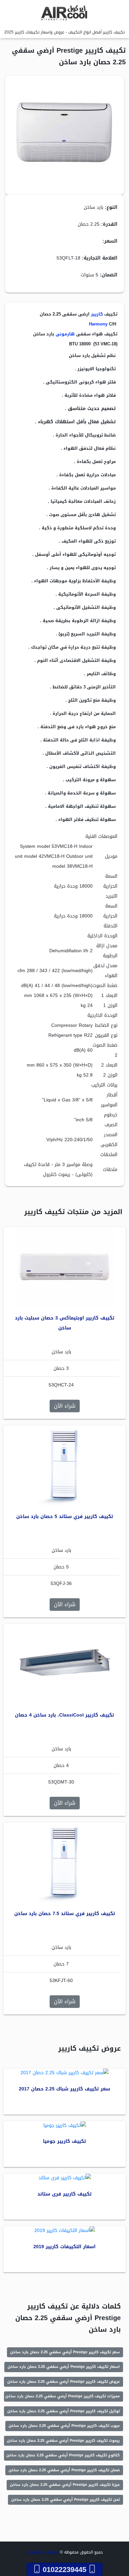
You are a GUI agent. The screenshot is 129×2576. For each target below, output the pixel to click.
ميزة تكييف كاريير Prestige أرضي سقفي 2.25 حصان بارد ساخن (65, 2485)
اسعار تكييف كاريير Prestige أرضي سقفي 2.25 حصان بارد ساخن (64, 2367)
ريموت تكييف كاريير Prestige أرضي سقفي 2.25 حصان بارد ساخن (63, 2441)
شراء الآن (65, 1406)
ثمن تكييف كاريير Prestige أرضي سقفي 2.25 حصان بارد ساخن (65, 2500)
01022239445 (64, 2569)
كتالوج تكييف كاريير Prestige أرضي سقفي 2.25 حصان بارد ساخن (63, 2455)
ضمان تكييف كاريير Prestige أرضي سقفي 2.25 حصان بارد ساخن (64, 2470)
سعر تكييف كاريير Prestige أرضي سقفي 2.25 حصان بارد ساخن (65, 2352)
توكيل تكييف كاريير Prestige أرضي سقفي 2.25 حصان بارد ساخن (64, 2411)
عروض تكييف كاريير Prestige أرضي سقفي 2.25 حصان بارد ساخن (64, 2382)
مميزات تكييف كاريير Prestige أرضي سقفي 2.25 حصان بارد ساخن (63, 2396)
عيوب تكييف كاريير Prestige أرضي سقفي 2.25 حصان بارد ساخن (64, 2426)
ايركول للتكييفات (43, 2552)
